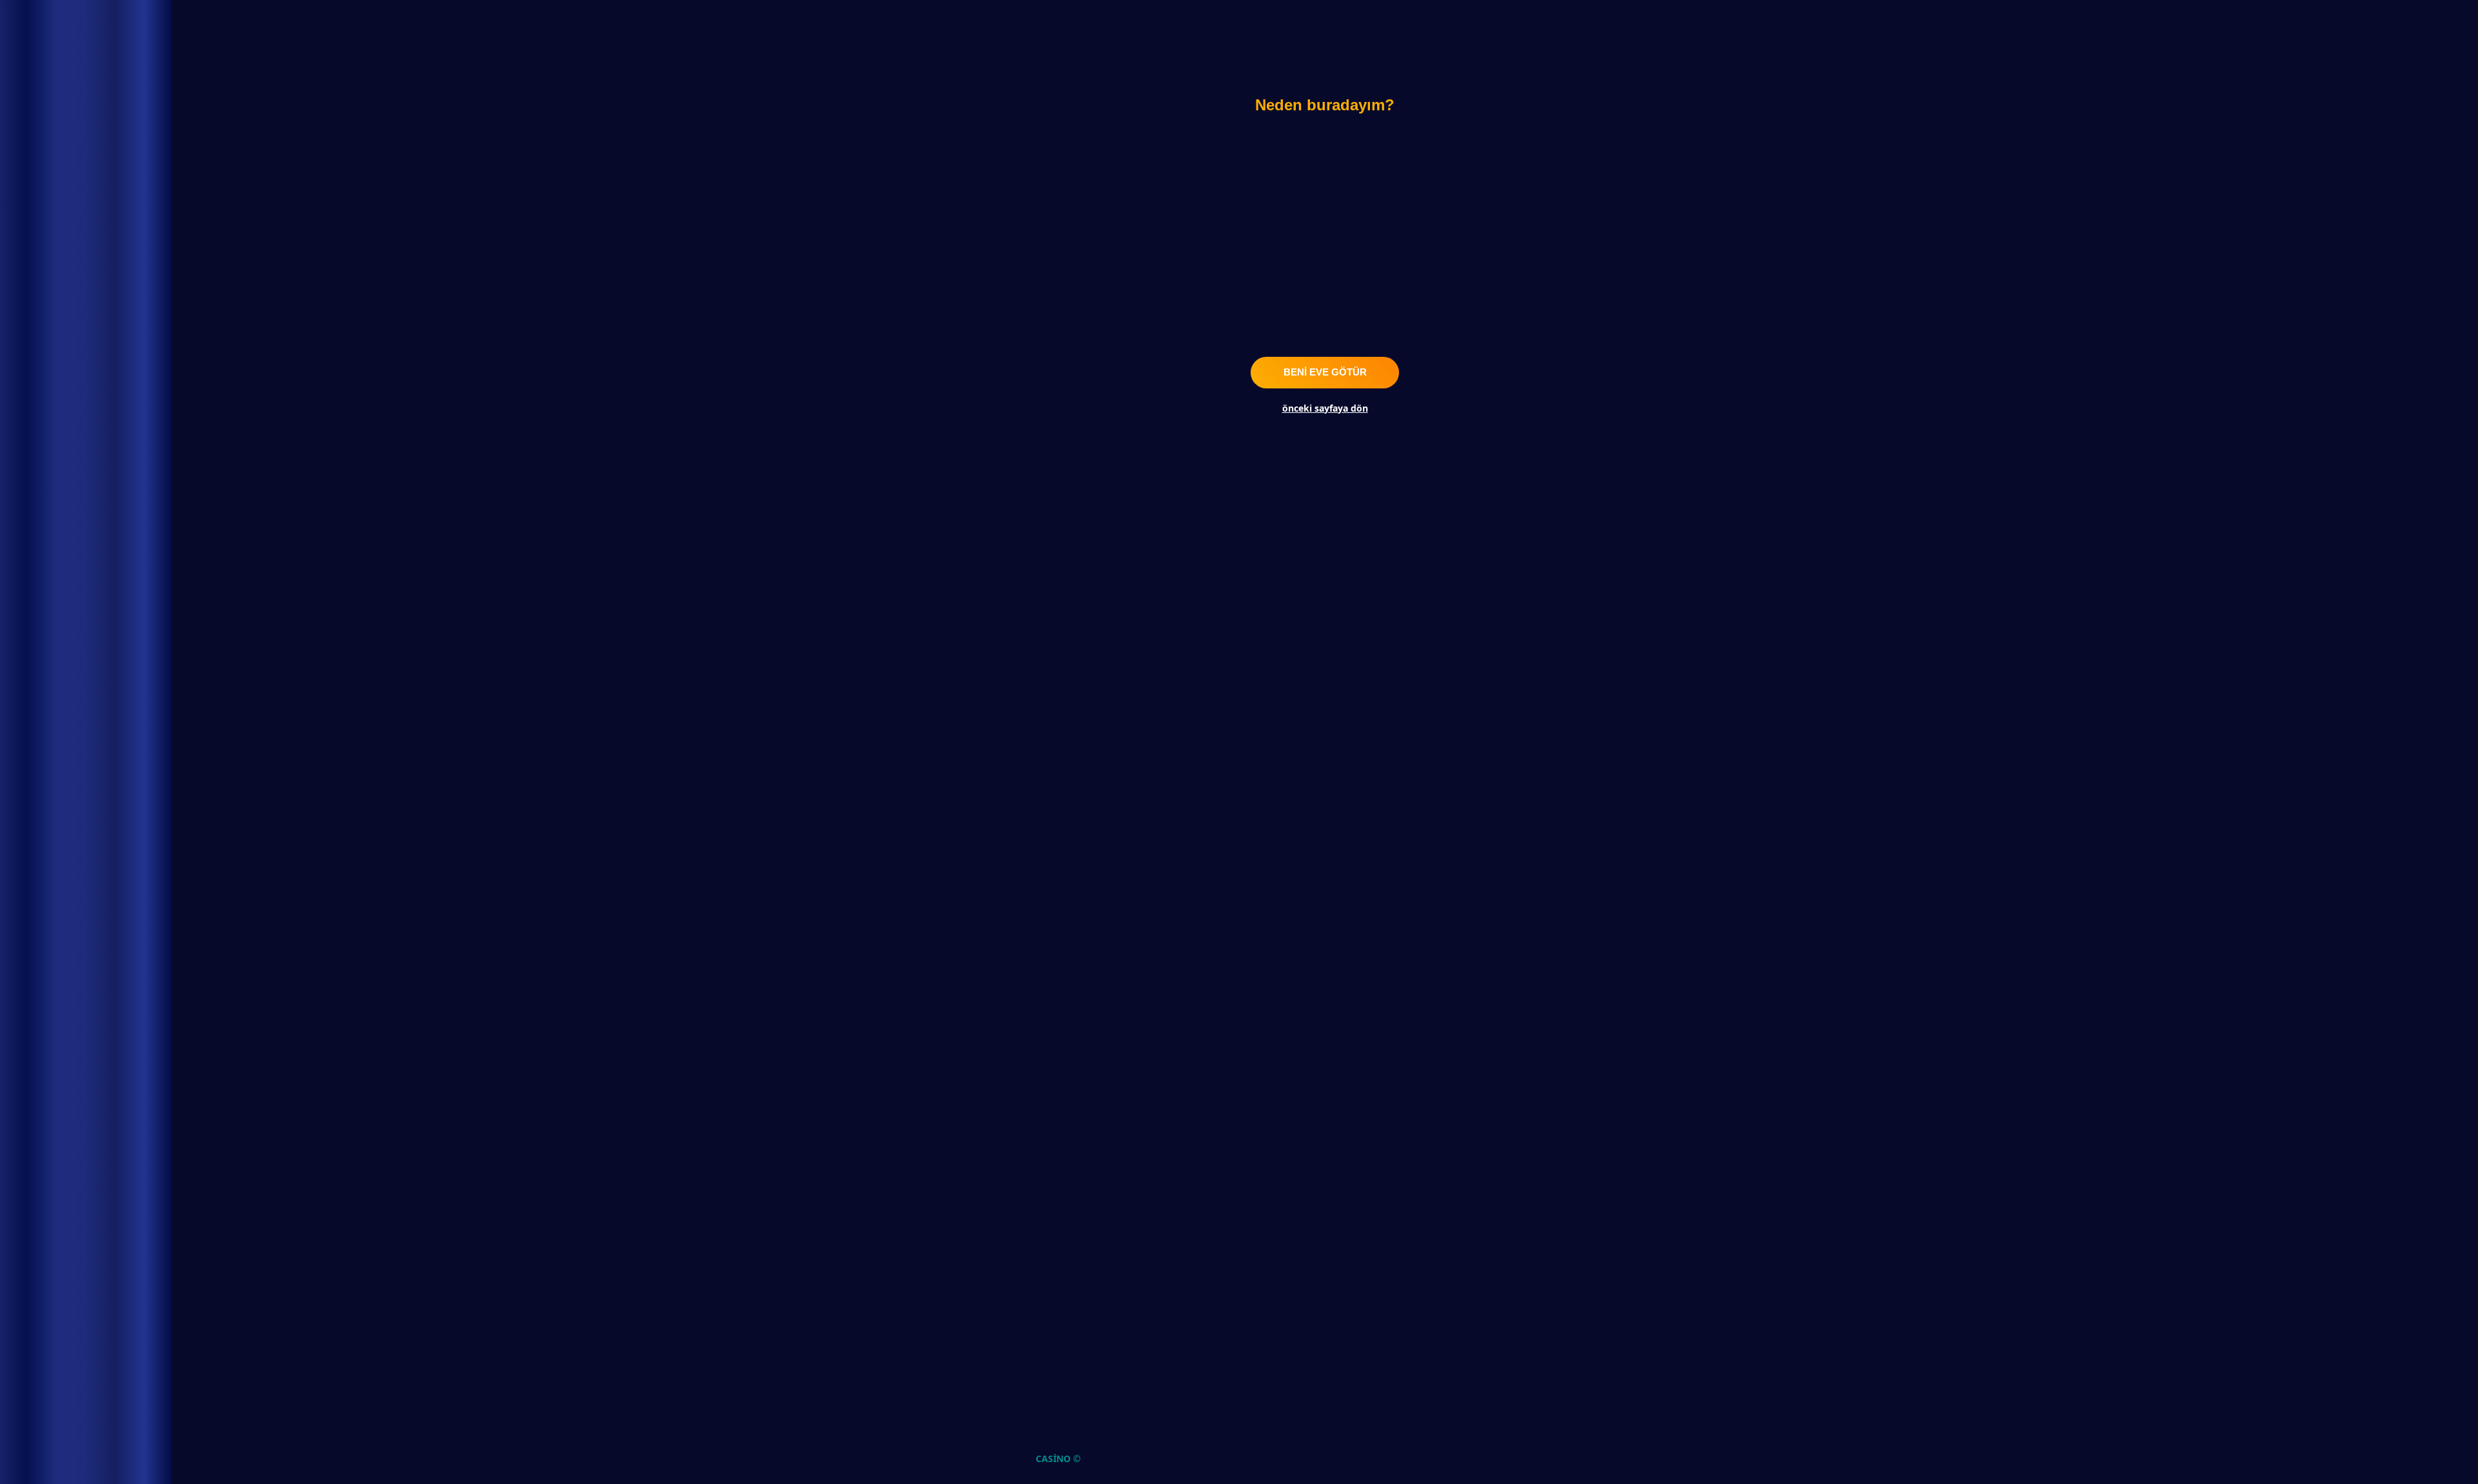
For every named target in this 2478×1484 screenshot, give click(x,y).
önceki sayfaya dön (1325, 408)
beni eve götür (1325, 372)
